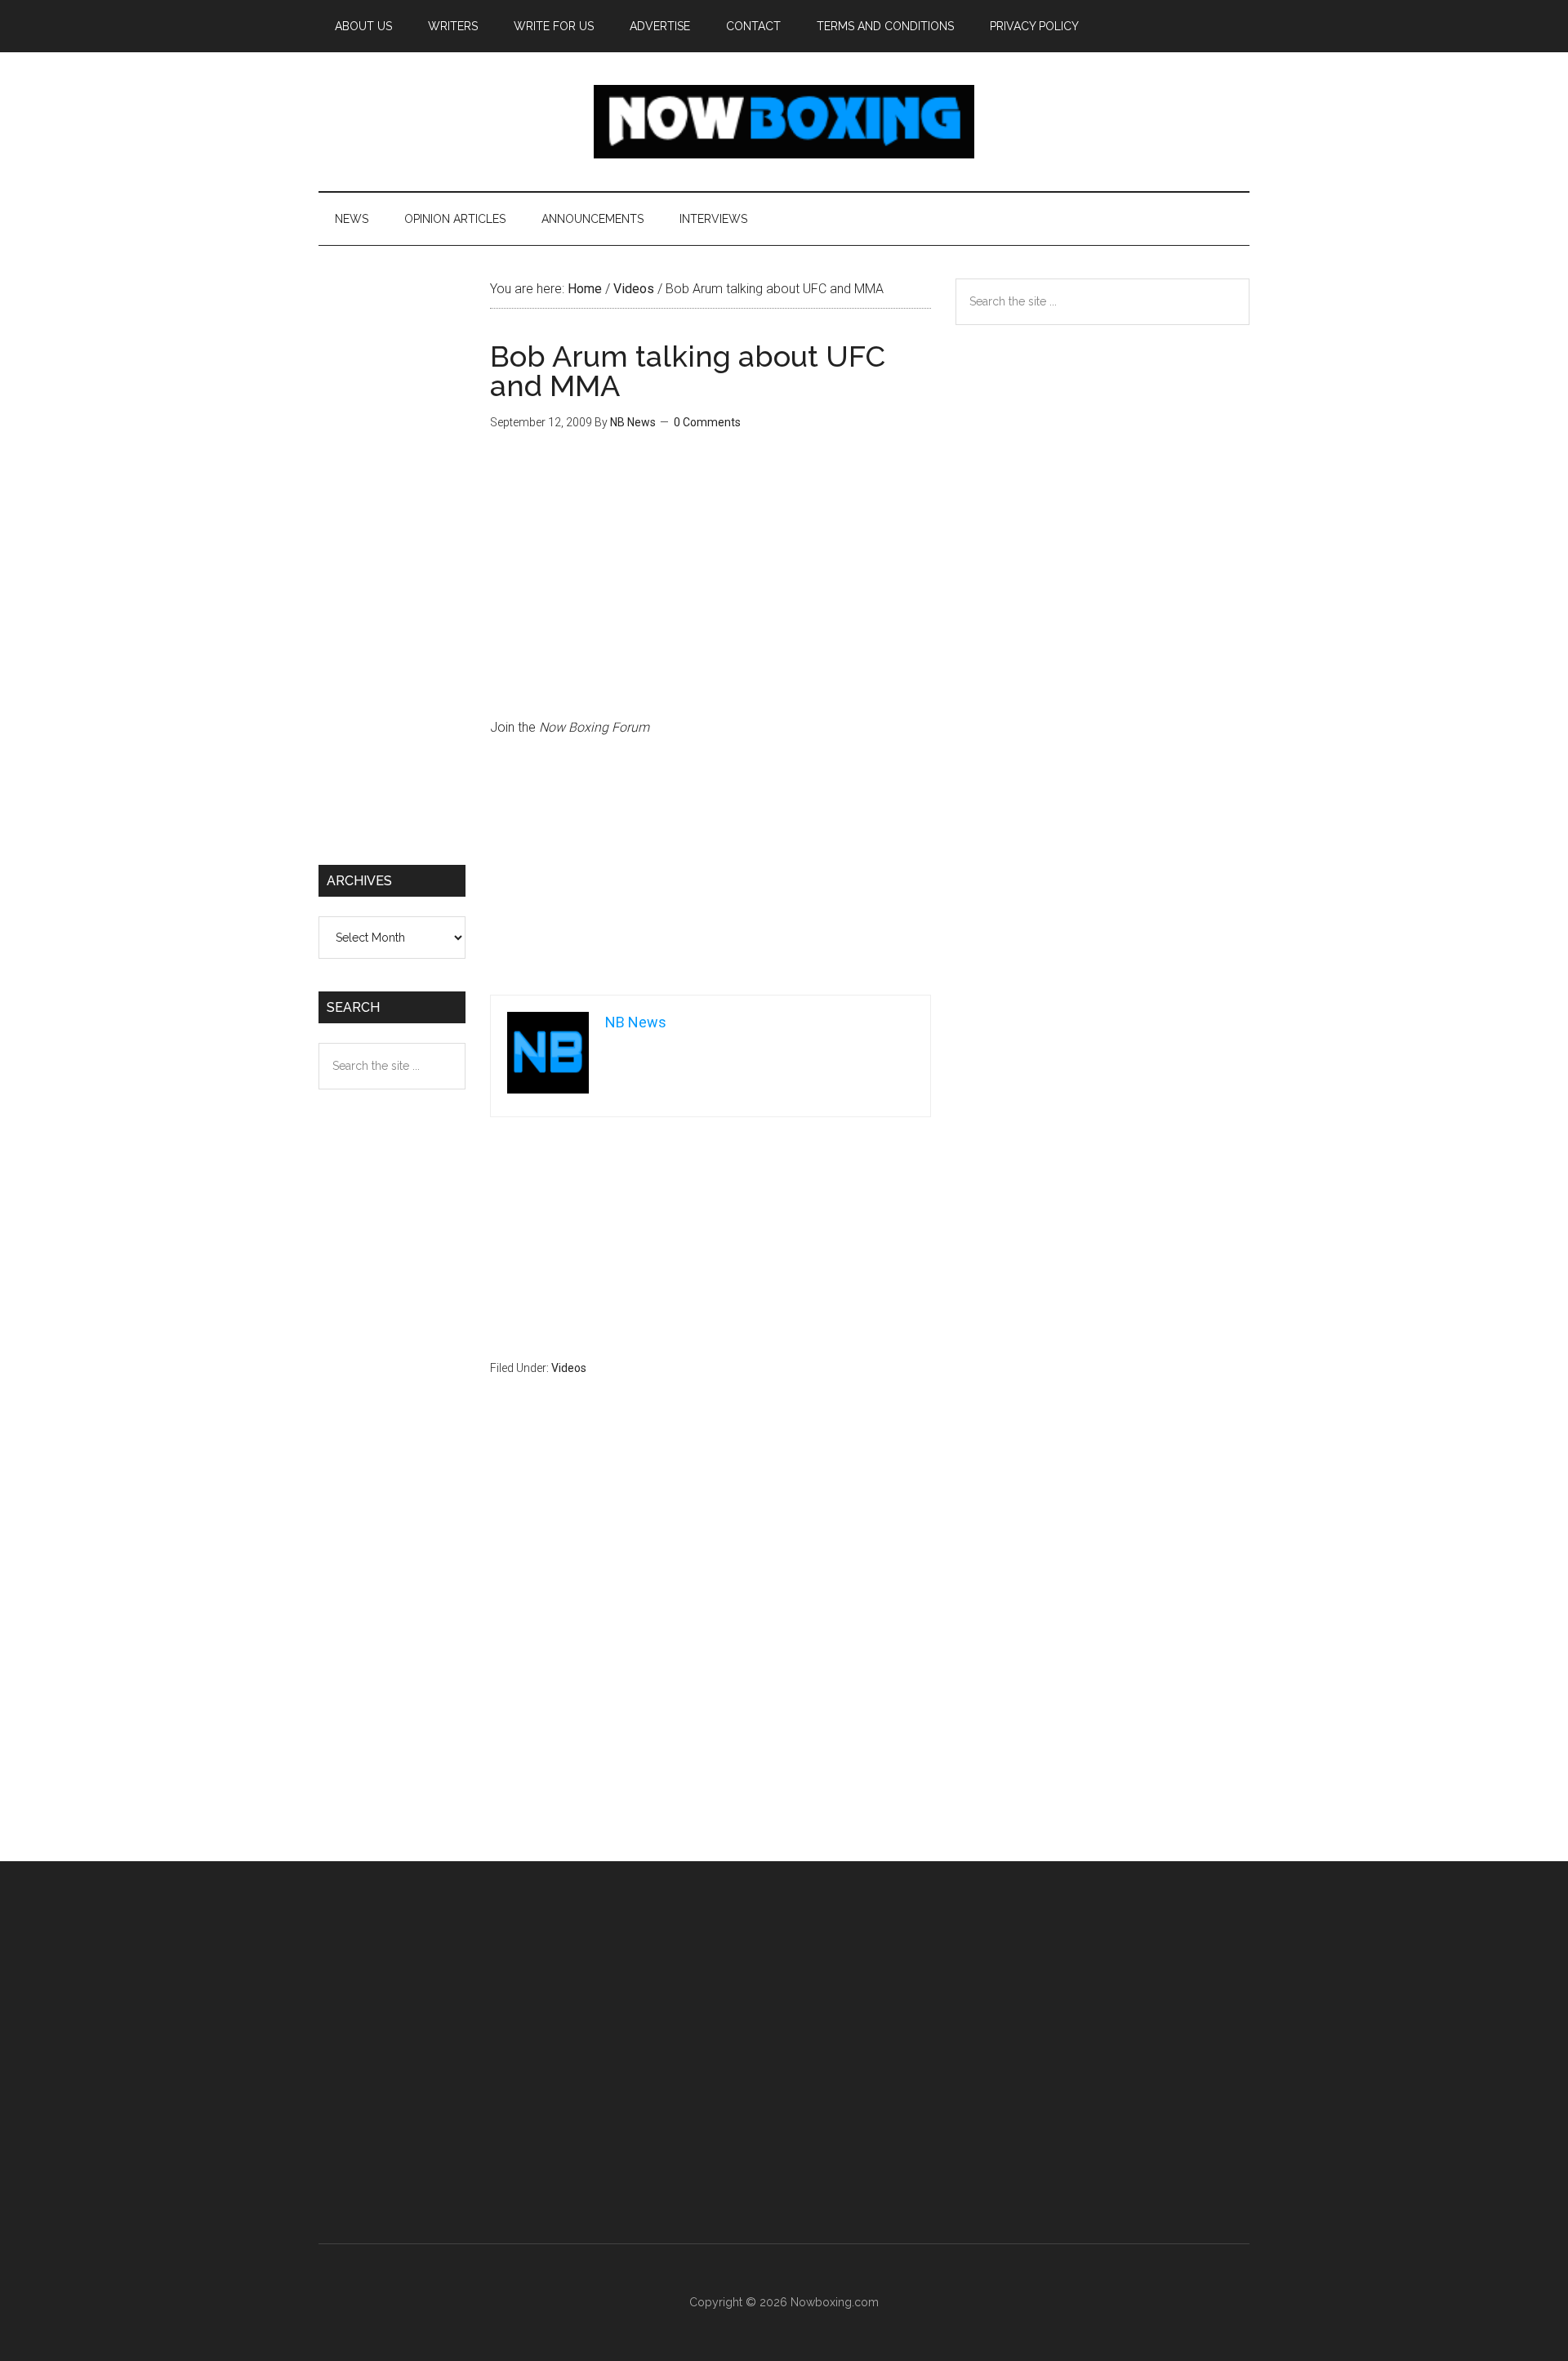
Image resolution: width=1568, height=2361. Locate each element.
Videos (569, 1368)
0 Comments (707, 422)
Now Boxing (784, 122)
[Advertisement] (710, 874)
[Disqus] (710, 1650)
